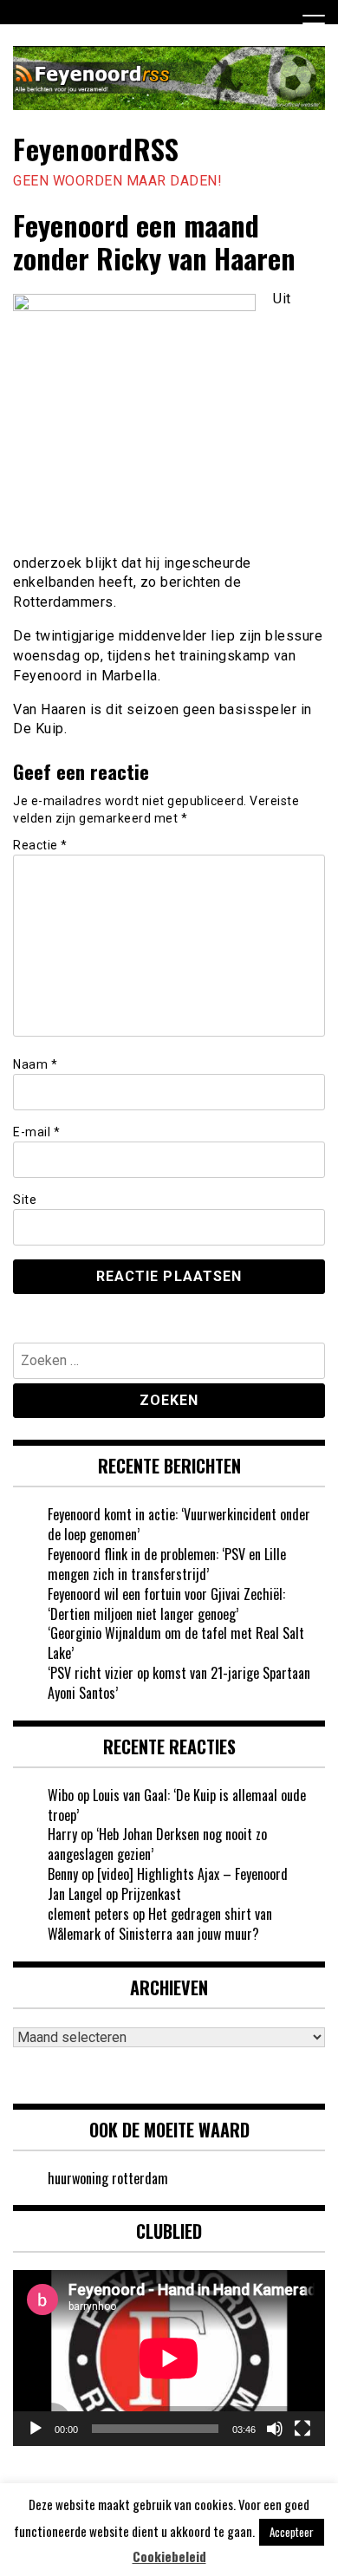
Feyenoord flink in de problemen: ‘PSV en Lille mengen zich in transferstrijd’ (167, 1564)
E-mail (36, 1132)
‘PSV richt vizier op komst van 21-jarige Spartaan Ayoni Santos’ (179, 1683)
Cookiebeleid (169, 2556)
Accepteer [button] (292, 2532)
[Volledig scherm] (302, 2429)
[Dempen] (275, 2429)
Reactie (40, 845)
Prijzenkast (151, 1894)
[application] (169, 2358)
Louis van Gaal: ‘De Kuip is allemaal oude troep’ (177, 1805)
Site (25, 1200)
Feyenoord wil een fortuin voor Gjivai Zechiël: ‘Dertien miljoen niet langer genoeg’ (166, 1604)
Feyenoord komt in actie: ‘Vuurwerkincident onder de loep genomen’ (179, 1524)
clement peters (88, 1914)
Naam (35, 1064)
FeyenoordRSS (96, 149)
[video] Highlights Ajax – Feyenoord (192, 1874)
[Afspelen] (36, 2429)
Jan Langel (75, 1894)
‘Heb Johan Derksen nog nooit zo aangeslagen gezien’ (157, 1844)
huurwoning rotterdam (108, 2178)
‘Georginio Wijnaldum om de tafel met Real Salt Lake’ (176, 1643)
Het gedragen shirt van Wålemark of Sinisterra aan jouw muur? (160, 1924)
